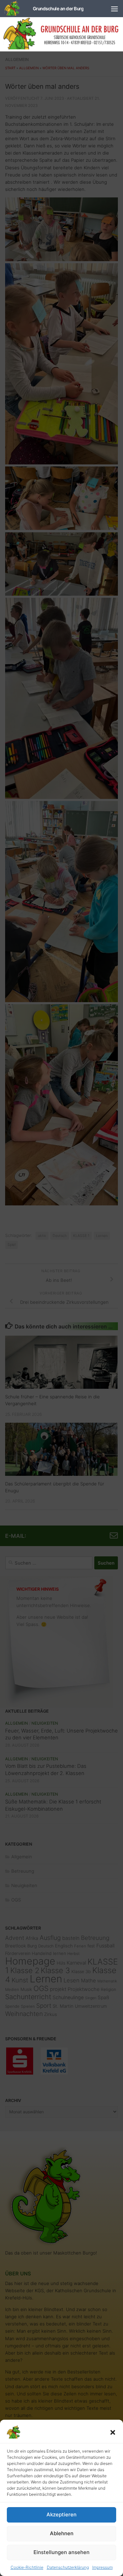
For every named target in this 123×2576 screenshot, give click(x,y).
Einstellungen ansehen (61, 2552)
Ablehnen (62, 2533)
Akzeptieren (61, 2514)
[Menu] (114, 9)
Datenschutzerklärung (68, 2567)
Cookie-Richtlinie (27, 2567)
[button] (113, 2432)
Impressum (102, 2567)
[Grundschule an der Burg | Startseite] (44, 9)
